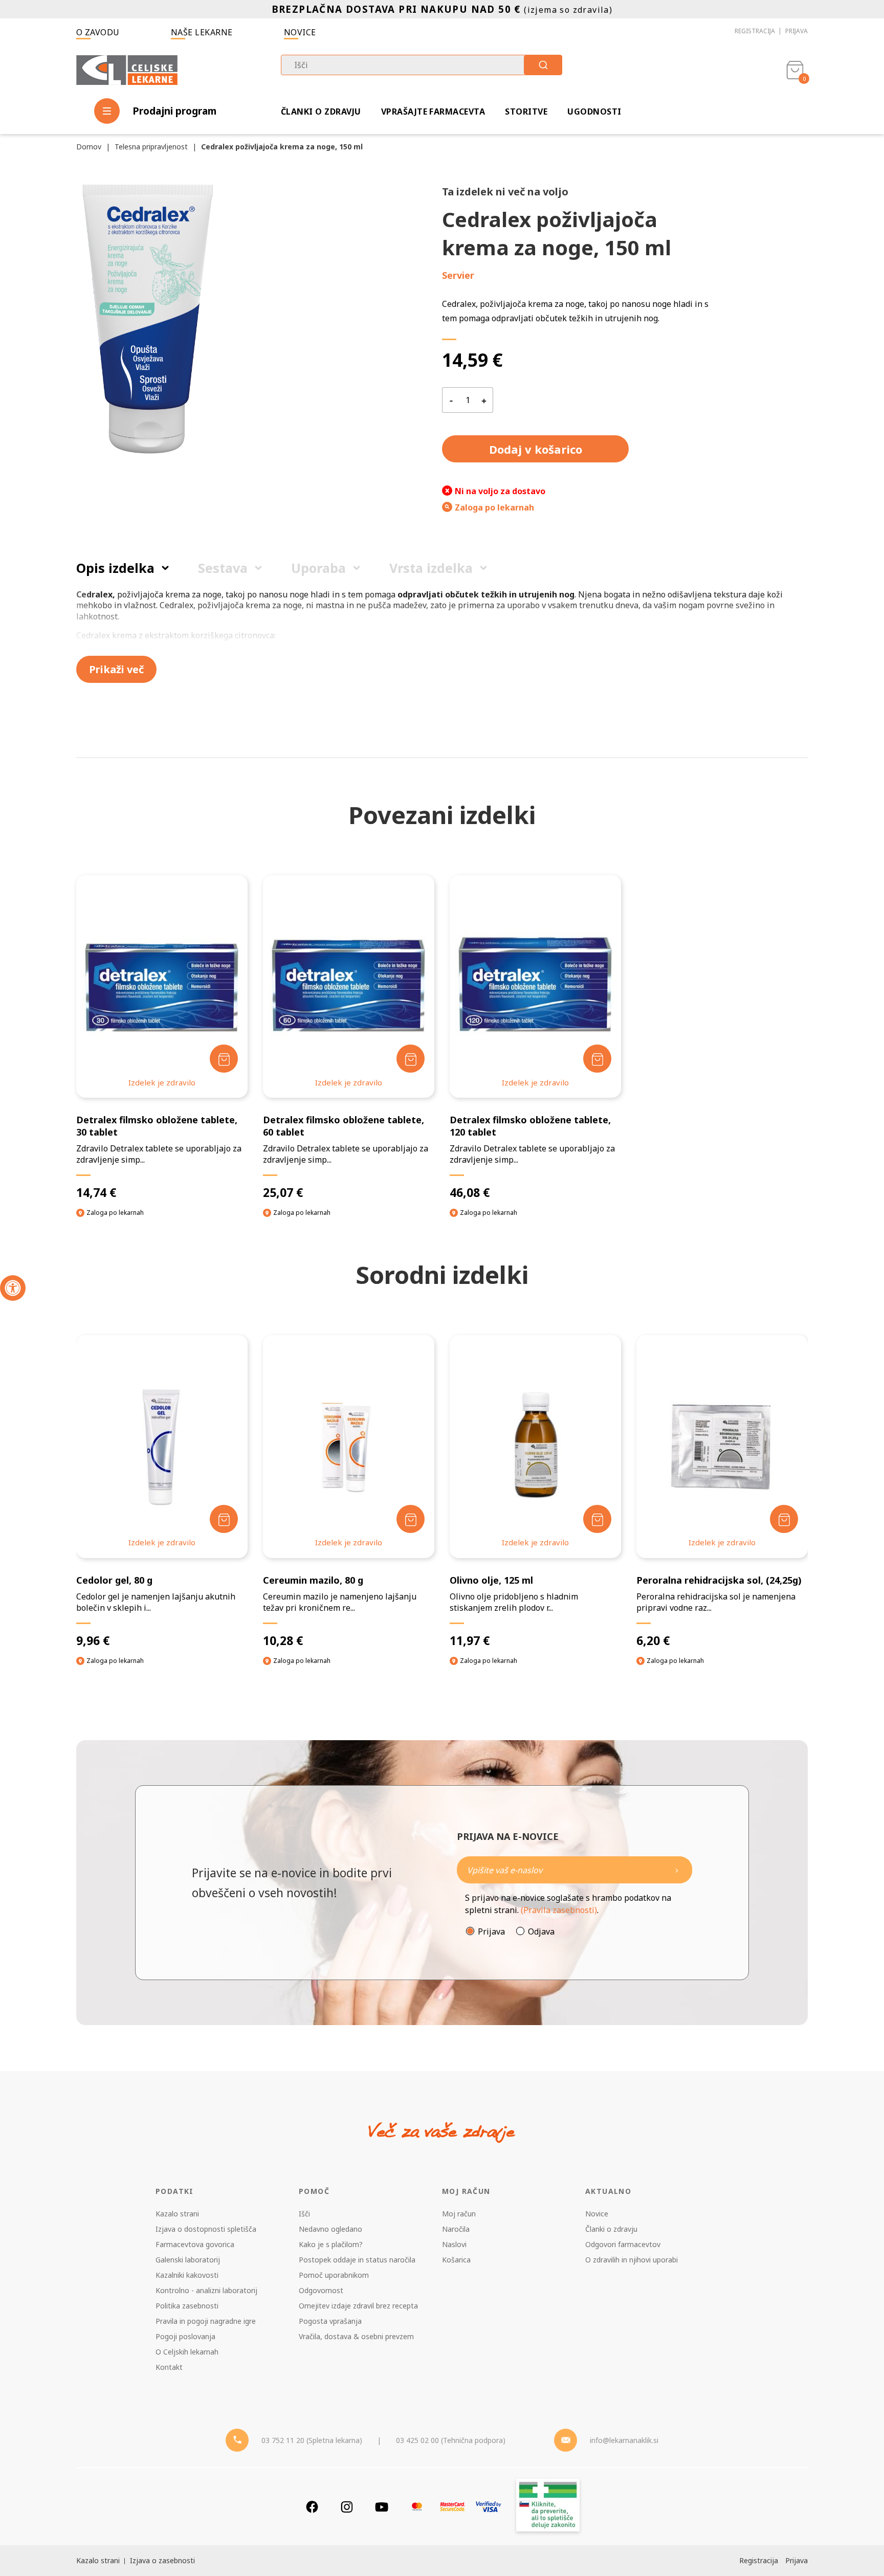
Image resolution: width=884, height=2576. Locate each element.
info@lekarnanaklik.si (624, 2440)
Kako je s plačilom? (331, 2244)
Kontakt (169, 2367)
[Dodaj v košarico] (224, 1059)
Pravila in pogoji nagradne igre (206, 2321)
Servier (458, 275)
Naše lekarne (202, 32)
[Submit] (543, 65)
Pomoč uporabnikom (334, 2275)
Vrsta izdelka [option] (431, 568)
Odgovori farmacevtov (623, 2244)
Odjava (541, 1931)
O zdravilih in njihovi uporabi (632, 2260)
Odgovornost (321, 2290)
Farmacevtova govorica (195, 2244)
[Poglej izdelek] (162, 986)
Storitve (526, 112)
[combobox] (422, 65)
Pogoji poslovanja (185, 2336)
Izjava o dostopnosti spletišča (206, 2229)
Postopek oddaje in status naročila (357, 2260)
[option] (162, 1509)
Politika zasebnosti (187, 2306)
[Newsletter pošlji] (677, 1870)
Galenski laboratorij (188, 2260)
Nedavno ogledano (330, 2229)
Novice (300, 32)
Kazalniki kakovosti (187, 2275)
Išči (304, 2214)
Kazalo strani (177, 2214)
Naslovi (454, 2244)
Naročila (456, 2229)
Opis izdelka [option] (115, 568)
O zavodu (98, 32)
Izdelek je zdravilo (162, 1082)
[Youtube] (382, 2507)
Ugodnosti (594, 112)
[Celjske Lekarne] (127, 68)
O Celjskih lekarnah (187, 2352)
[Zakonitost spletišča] (548, 2507)
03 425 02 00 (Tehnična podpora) (451, 2440)
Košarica (456, 2260)
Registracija (755, 31)
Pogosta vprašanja (330, 2321)
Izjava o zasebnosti (162, 2560)
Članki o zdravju (321, 112)
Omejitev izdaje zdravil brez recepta (358, 2306)
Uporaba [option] (318, 568)
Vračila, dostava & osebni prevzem (356, 2336)
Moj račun (459, 2214)
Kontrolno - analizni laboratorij (206, 2290)
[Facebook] (312, 2507)
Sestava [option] (223, 568)
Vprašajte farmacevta (433, 112)
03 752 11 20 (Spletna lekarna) (312, 2440)
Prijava (797, 31)
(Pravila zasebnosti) (559, 1910)
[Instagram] (347, 2507)
